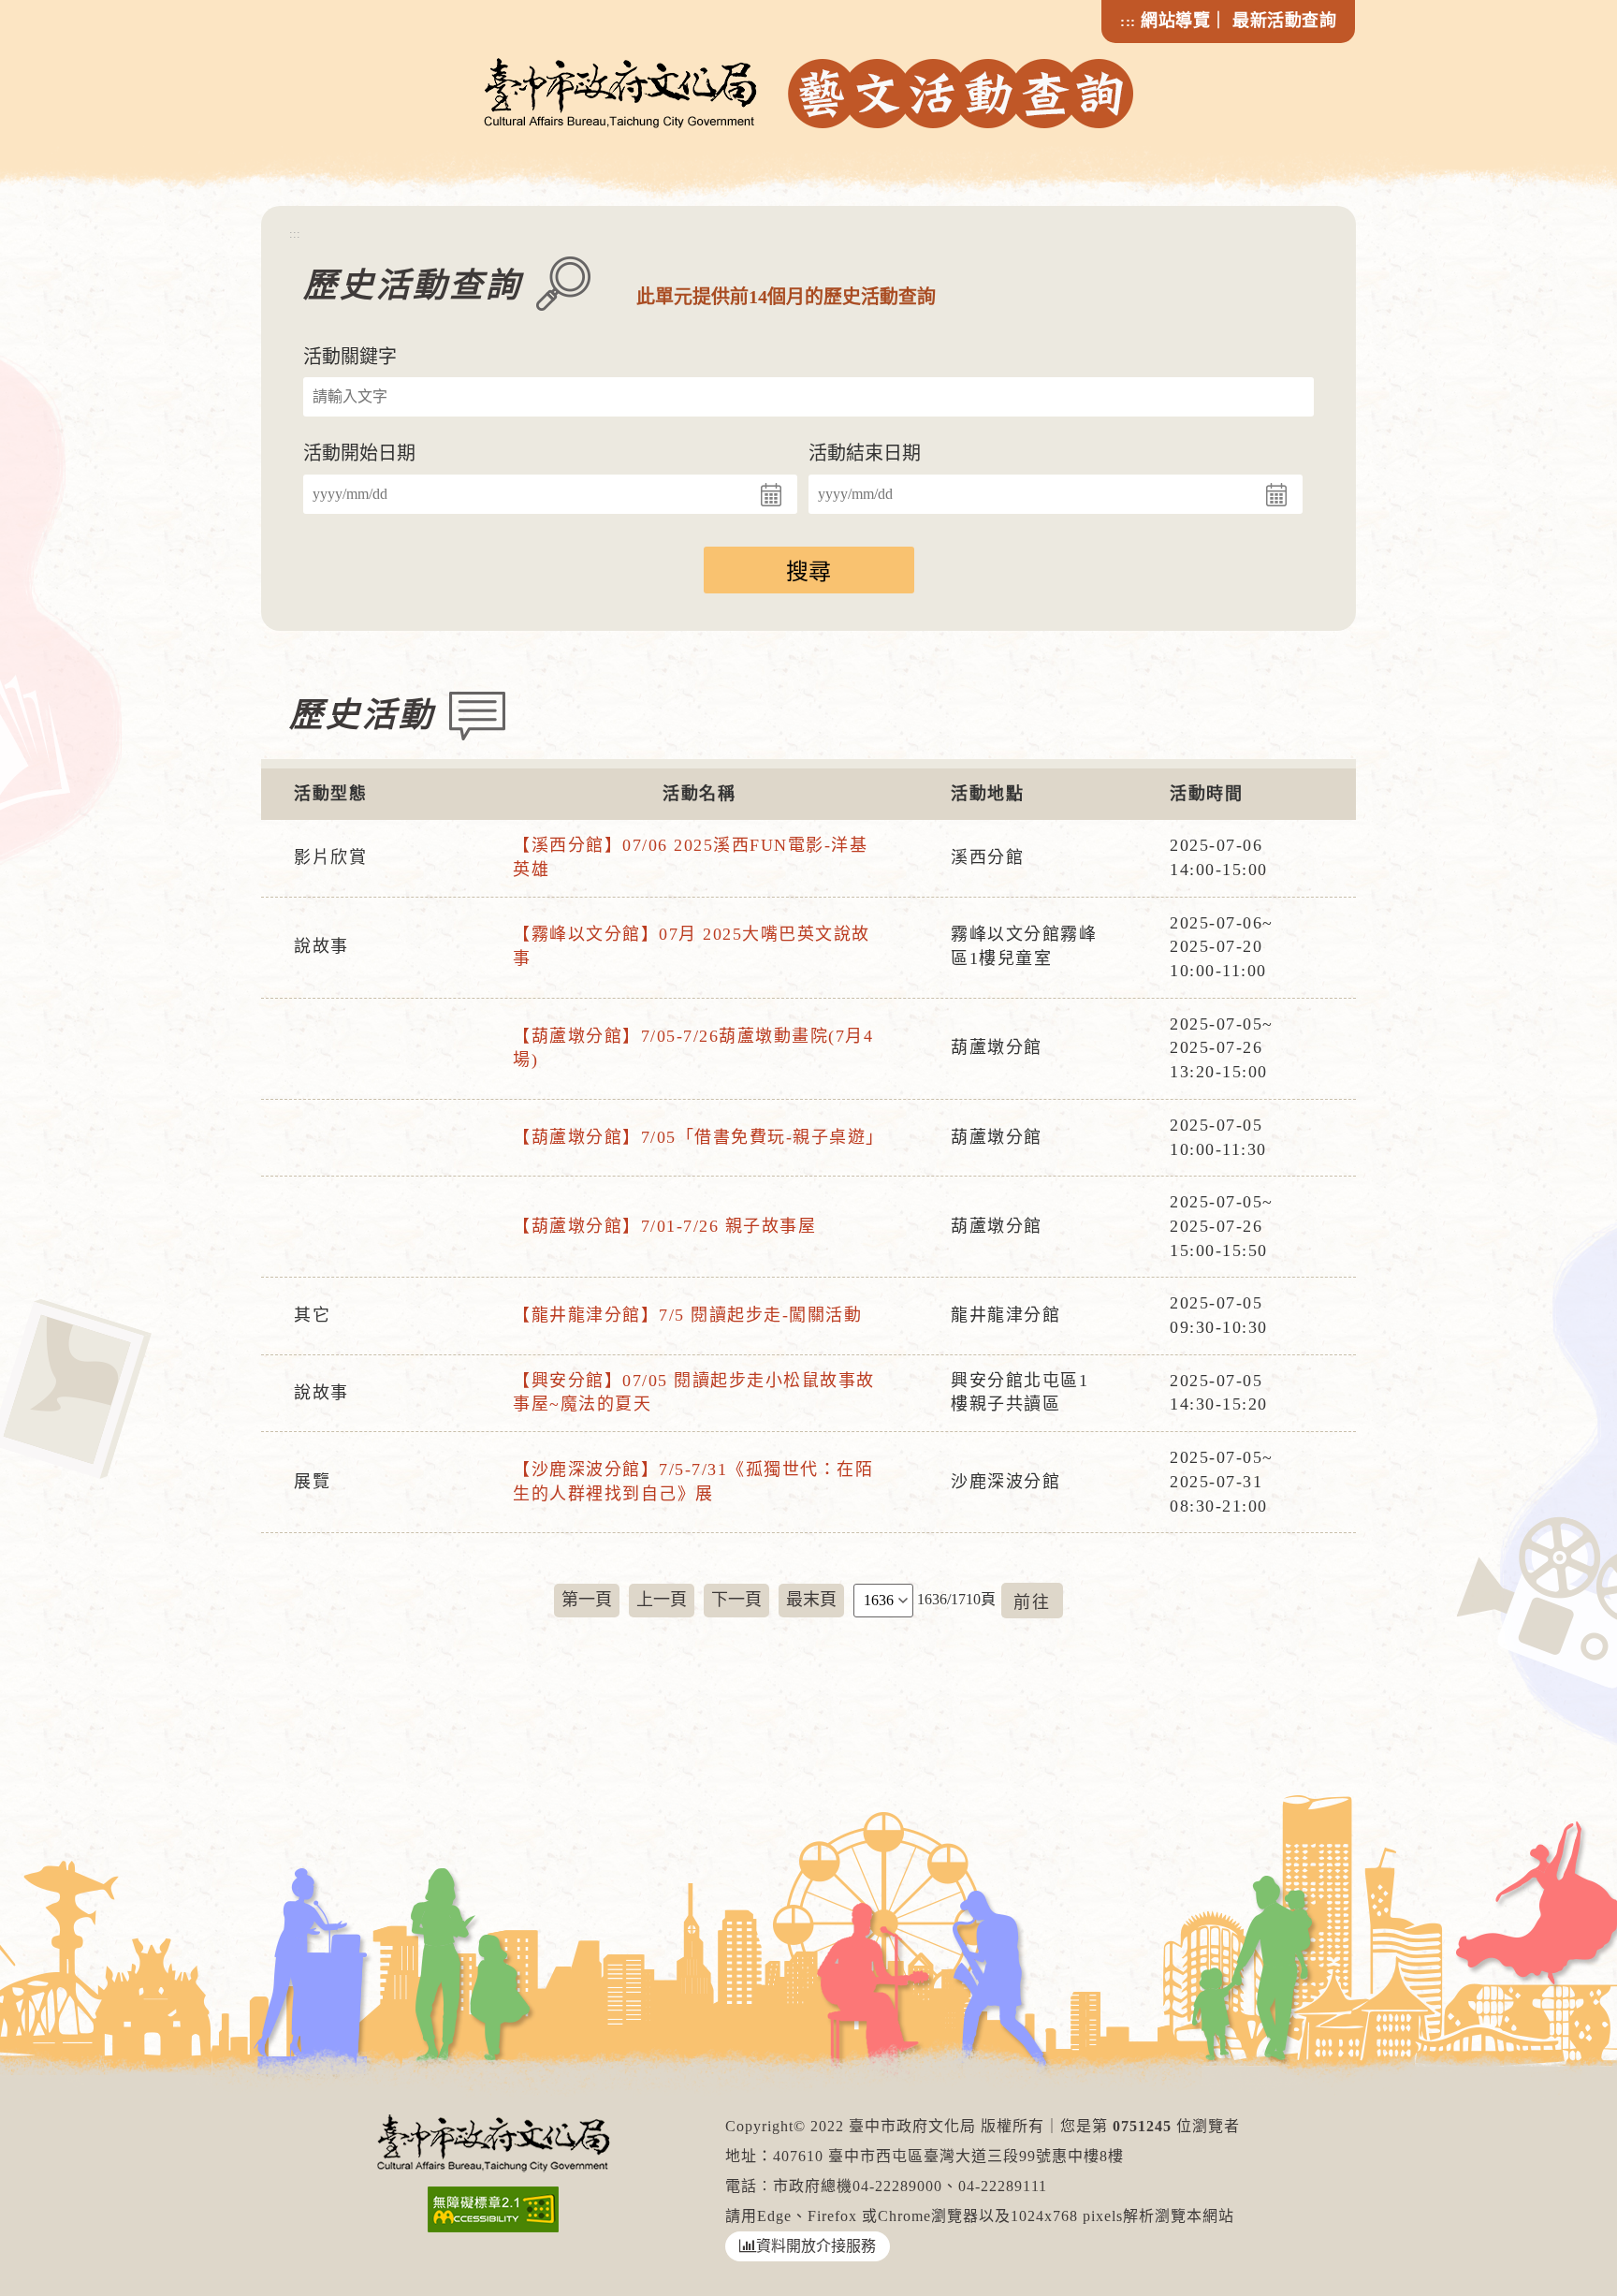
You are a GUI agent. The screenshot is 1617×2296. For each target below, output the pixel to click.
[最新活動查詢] (809, 93)
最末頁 (811, 1600)
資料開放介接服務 (816, 2246)
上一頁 (662, 1600)
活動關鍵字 (350, 357)
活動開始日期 (359, 453)
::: (1128, 22)
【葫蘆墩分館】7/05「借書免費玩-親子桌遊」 (699, 1137)
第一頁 (587, 1600)
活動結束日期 (865, 453)
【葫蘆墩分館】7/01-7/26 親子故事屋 (664, 1226)
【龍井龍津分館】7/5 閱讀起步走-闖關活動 (687, 1315)
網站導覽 (1175, 21)
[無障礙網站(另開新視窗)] (494, 2209)
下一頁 (736, 1600)
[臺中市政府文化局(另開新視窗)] (494, 2142)
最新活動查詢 (1284, 21)
